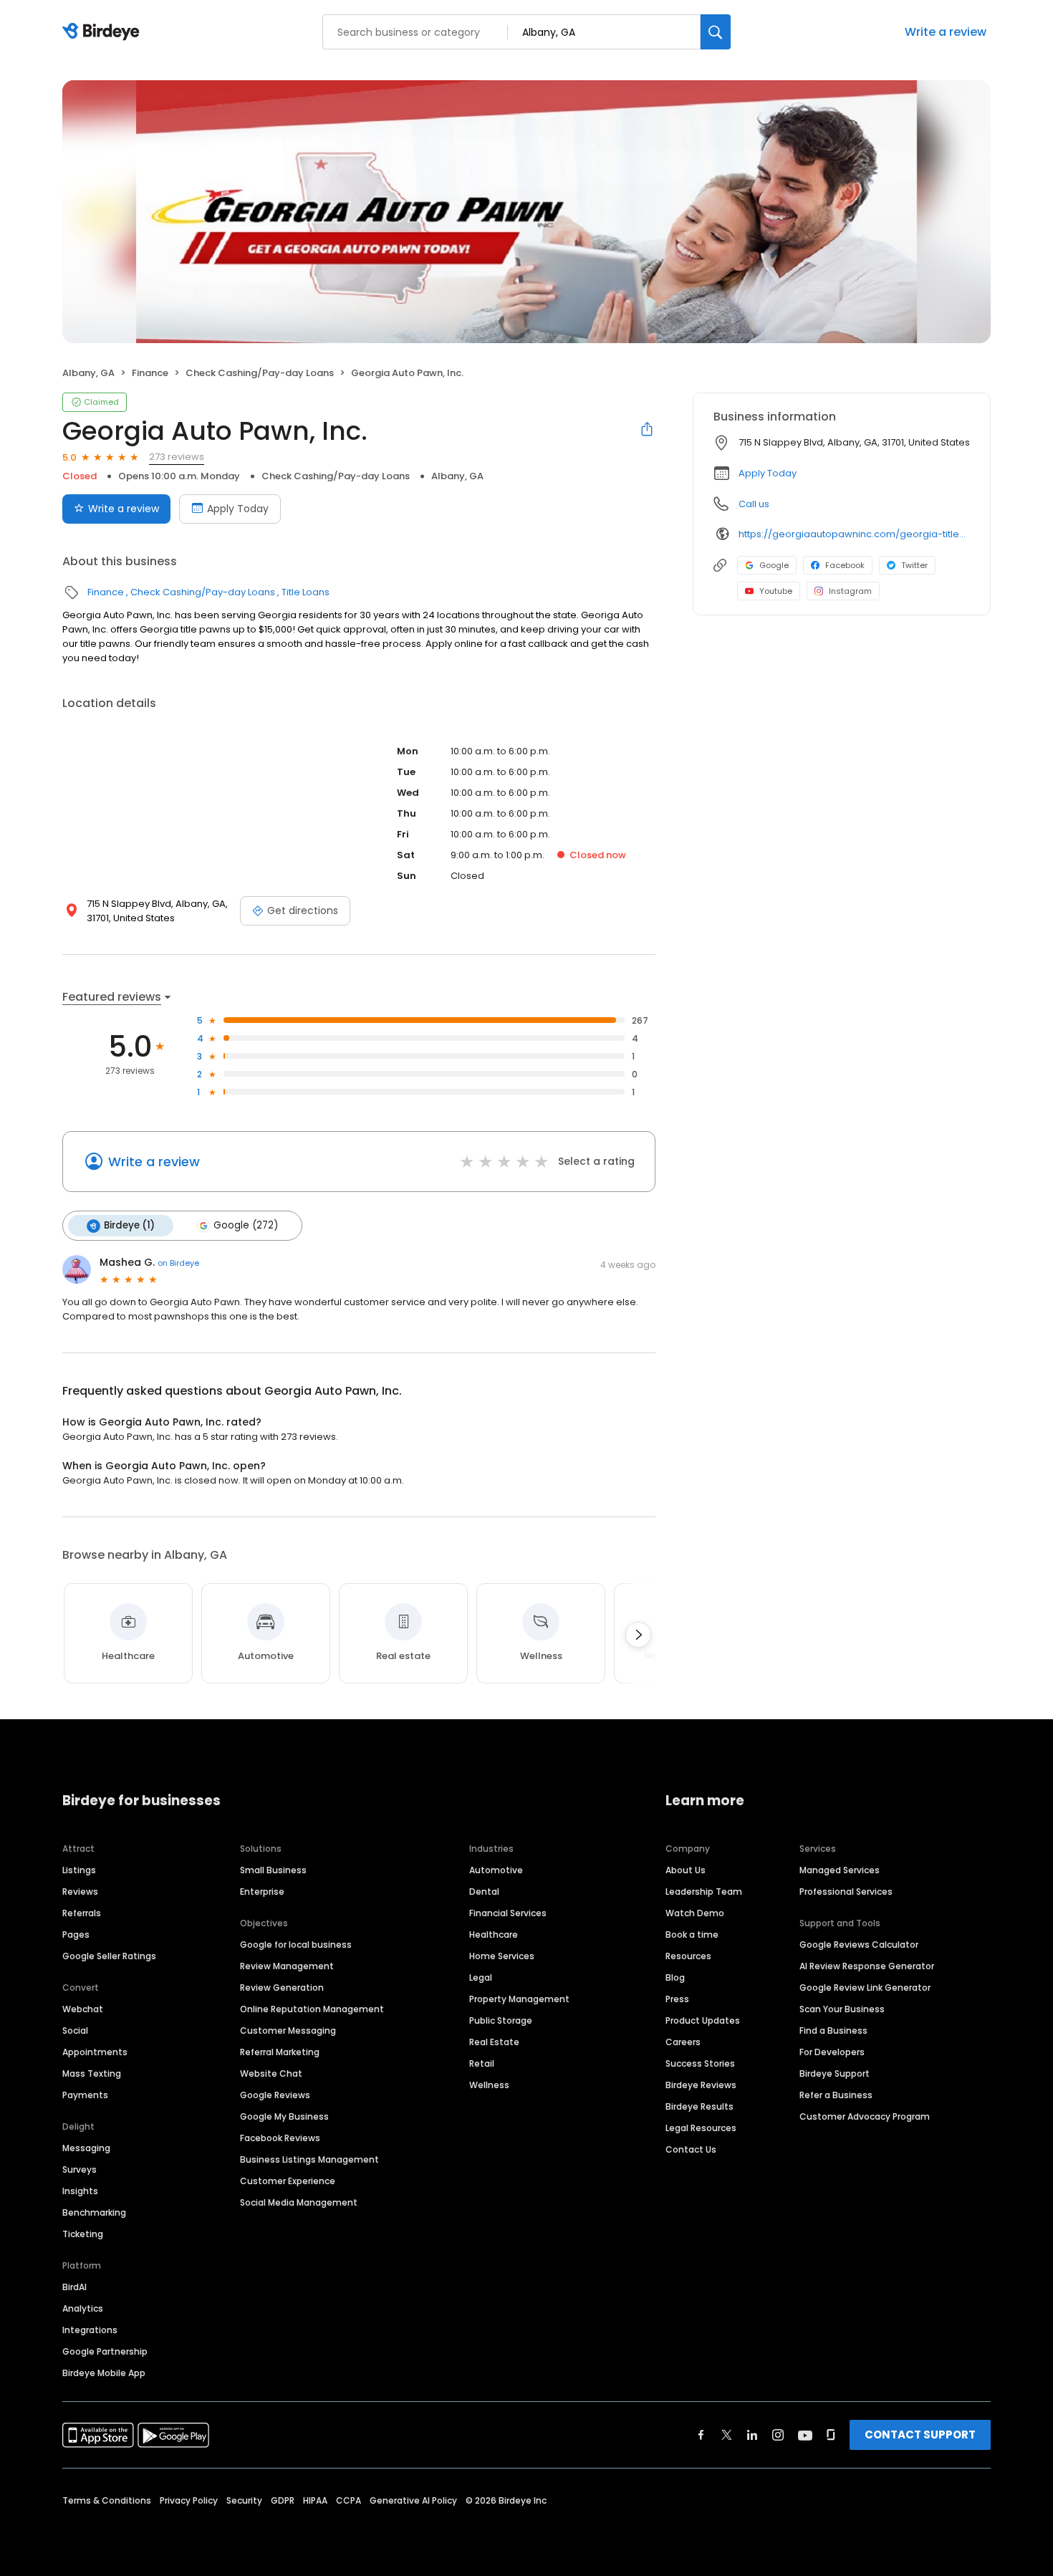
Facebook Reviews (280, 2138)
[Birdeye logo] (104, 32)
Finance (150, 373)
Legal (481, 1977)
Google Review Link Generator (865, 1988)
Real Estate (494, 2042)
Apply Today (238, 509)
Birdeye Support (835, 2073)
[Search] (716, 32)
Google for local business (296, 1945)
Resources (688, 1956)
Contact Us (691, 2149)
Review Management (287, 1966)
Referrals (82, 1913)
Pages (76, 1935)
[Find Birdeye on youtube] (805, 2435)
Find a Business (833, 2030)
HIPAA (315, 2500)
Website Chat (271, 2073)
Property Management (519, 1999)
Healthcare (494, 1935)
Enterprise (262, 1892)
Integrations (90, 2330)
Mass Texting (92, 2073)
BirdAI (74, 2287)
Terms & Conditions (107, 2500)
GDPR (283, 2500)
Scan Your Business (842, 2009)
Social (75, 2030)
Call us (754, 504)
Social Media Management (299, 2202)
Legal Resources (701, 2128)
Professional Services (846, 1892)
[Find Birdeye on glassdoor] (831, 2435)
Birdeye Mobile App (104, 2373)
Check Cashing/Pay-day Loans (260, 373)
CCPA (348, 2500)
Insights (80, 2191)
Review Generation (282, 1988)
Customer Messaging (288, 2030)
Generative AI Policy (413, 2500)
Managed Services (840, 1870)
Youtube (776, 591)
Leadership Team (704, 1892)
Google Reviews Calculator (859, 1945)
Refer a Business (836, 2095)
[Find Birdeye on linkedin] (752, 2435)
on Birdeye (178, 1263)
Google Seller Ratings (109, 1956)
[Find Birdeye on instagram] (778, 2435)
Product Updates (703, 2020)
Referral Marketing (280, 2052)
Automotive (496, 1870)
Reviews (80, 1892)
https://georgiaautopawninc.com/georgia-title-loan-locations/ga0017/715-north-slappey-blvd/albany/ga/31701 (854, 534)
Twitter (914, 565)
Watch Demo (695, 1913)
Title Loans (306, 592)
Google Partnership (105, 2351)
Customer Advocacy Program (865, 2116)
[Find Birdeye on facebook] (701, 2435)
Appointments (95, 2052)
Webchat (83, 2009)
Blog (675, 1977)
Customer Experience (288, 2181)
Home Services (502, 1956)
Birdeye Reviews (701, 2085)
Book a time (692, 1935)
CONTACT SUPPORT (920, 2435)
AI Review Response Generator (867, 1966)
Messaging (86, 2148)
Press (677, 1999)
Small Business (273, 1870)
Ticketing (83, 2234)
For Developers (832, 2052)
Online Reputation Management (312, 2009)
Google (774, 565)
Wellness (489, 2085)
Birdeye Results (699, 2106)
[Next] (638, 1635)
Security (244, 2500)
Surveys (80, 2169)
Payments (85, 2095)
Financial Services (508, 1913)
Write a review (946, 32)
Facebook (845, 565)
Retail (482, 2063)
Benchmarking (94, 2212)
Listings (79, 1870)
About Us (686, 1870)
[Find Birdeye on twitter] (727, 2435)
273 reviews (177, 457)
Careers (683, 2042)
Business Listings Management (309, 2159)
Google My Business (284, 2116)
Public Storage (501, 2020)
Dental (484, 1892)
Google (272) (246, 1225)
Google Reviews (275, 2095)
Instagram (850, 591)
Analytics (83, 2308)
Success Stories (700, 2063)
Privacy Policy (189, 2500)
